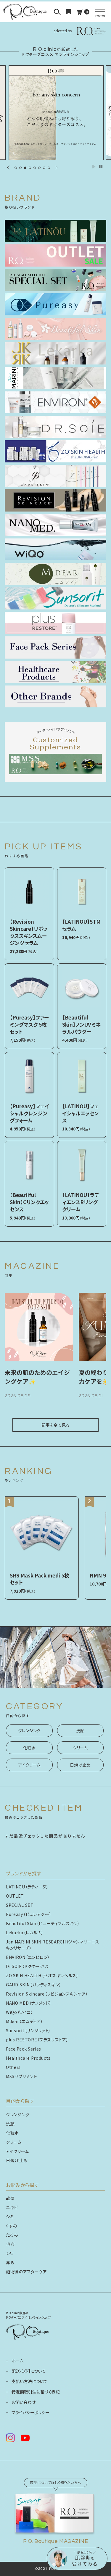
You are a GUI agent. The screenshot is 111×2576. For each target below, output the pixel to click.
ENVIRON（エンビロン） (28, 1957)
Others (13, 2067)
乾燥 (10, 2198)
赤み (10, 2262)
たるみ (12, 2235)
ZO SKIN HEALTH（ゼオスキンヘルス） (42, 1975)
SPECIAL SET (20, 1905)
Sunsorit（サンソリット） (28, 2030)
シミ (10, 2217)
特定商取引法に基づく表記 (36, 2392)
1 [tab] (16, 168)
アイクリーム (29, 1765)
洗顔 (80, 1730)
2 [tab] (20, 168)
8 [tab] (49, 168)
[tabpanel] (56, 113)
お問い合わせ (24, 2402)
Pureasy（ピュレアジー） (29, 1914)
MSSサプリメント (21, 2076)
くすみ (12, 2226)
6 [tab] (39, 168)
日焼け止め (80, 1765)
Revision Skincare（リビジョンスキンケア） (47, 1994)
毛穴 (10, 2244)
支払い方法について (29, 2381)
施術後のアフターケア (26, 2272)
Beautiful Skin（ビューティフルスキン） (43, 1923)
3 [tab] (25, 168)
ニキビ (12, 2207)
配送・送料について (29, 2371)
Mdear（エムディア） (24, 2021)
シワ (10, 2253)
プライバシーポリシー (30, 2412)
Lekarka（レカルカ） (25, 1933)
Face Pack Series (24, 2049)
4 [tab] (30, 168)
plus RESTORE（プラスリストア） (37, 2040)
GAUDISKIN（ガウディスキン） (34, 1985)
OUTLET (15, 1896)
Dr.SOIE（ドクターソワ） (28, 1966)
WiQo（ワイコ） (20, 2012)
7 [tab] (44, 168)
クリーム (80, 1748)
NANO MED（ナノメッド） (29, 2003)
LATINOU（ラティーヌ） (27, 1887)
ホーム (17, 2361)
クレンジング (29, 1730)
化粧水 (29, 1748)
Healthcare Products (28, 2058)
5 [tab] (35, 168)
